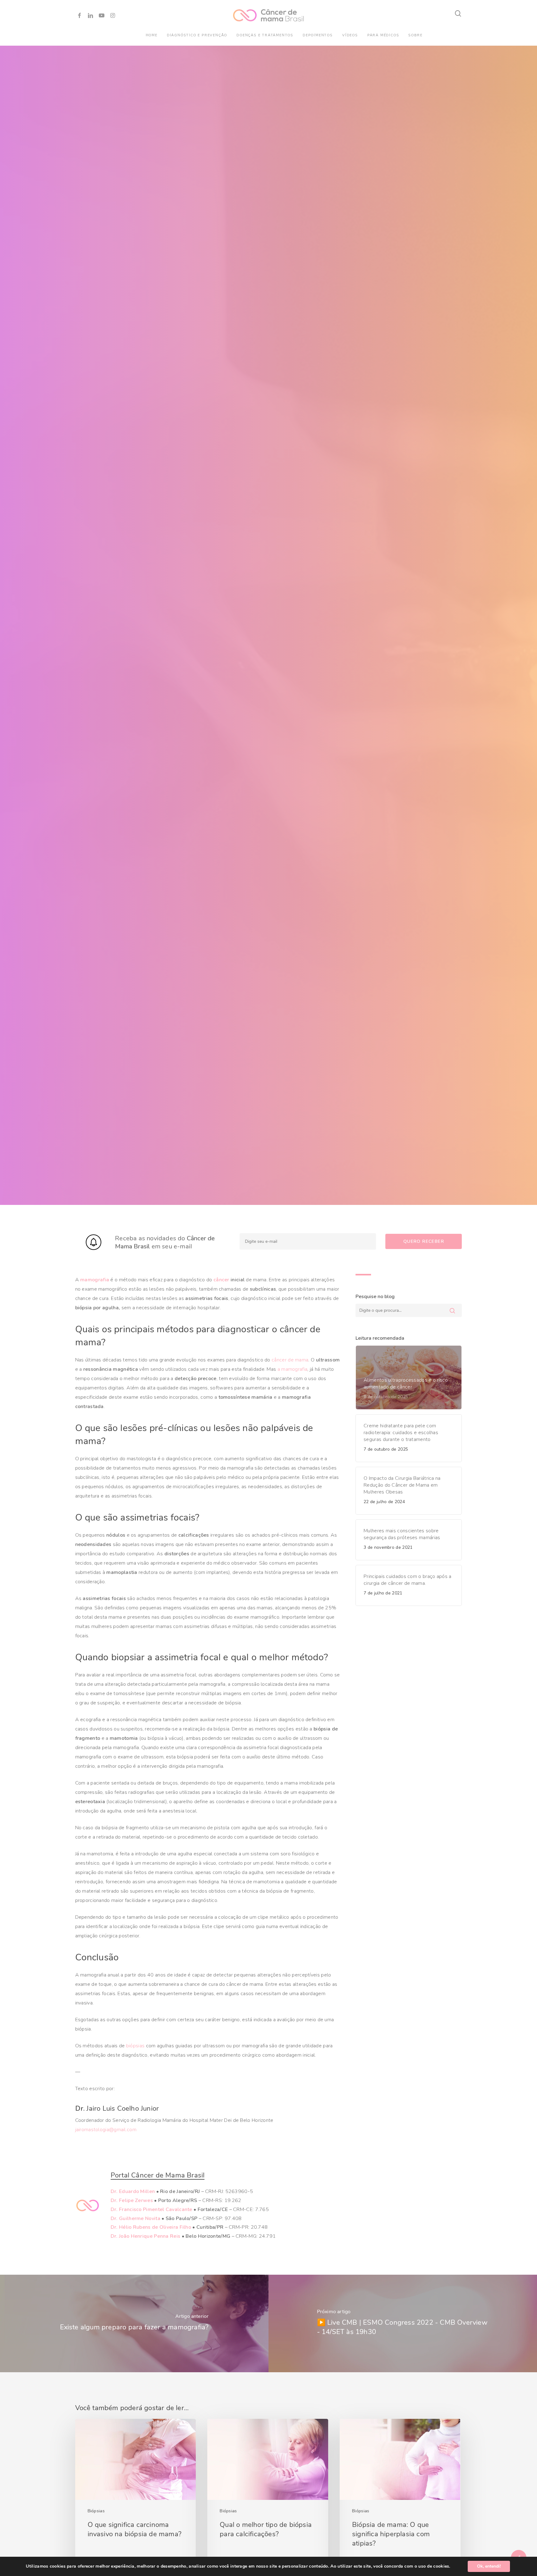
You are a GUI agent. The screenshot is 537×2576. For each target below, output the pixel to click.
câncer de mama (290, 1360)
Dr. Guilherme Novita (135, 2218)
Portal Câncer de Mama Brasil (158, 2175)
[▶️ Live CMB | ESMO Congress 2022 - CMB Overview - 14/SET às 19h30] (403, 2323)
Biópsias (96, 2511)
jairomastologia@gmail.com (106, 2130)
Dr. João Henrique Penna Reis (145, 2236)
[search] (458, 14)
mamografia (95, 1280)
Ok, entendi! (489, 2566)
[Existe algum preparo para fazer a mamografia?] (134, 2323)
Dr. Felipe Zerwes (132, 2200)
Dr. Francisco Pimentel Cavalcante (151, 2209)
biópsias (135, 2046)
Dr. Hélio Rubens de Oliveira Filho (151, 2227)
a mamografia (293, 1369)
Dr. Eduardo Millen (133, 2191)
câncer (221, 1280)
